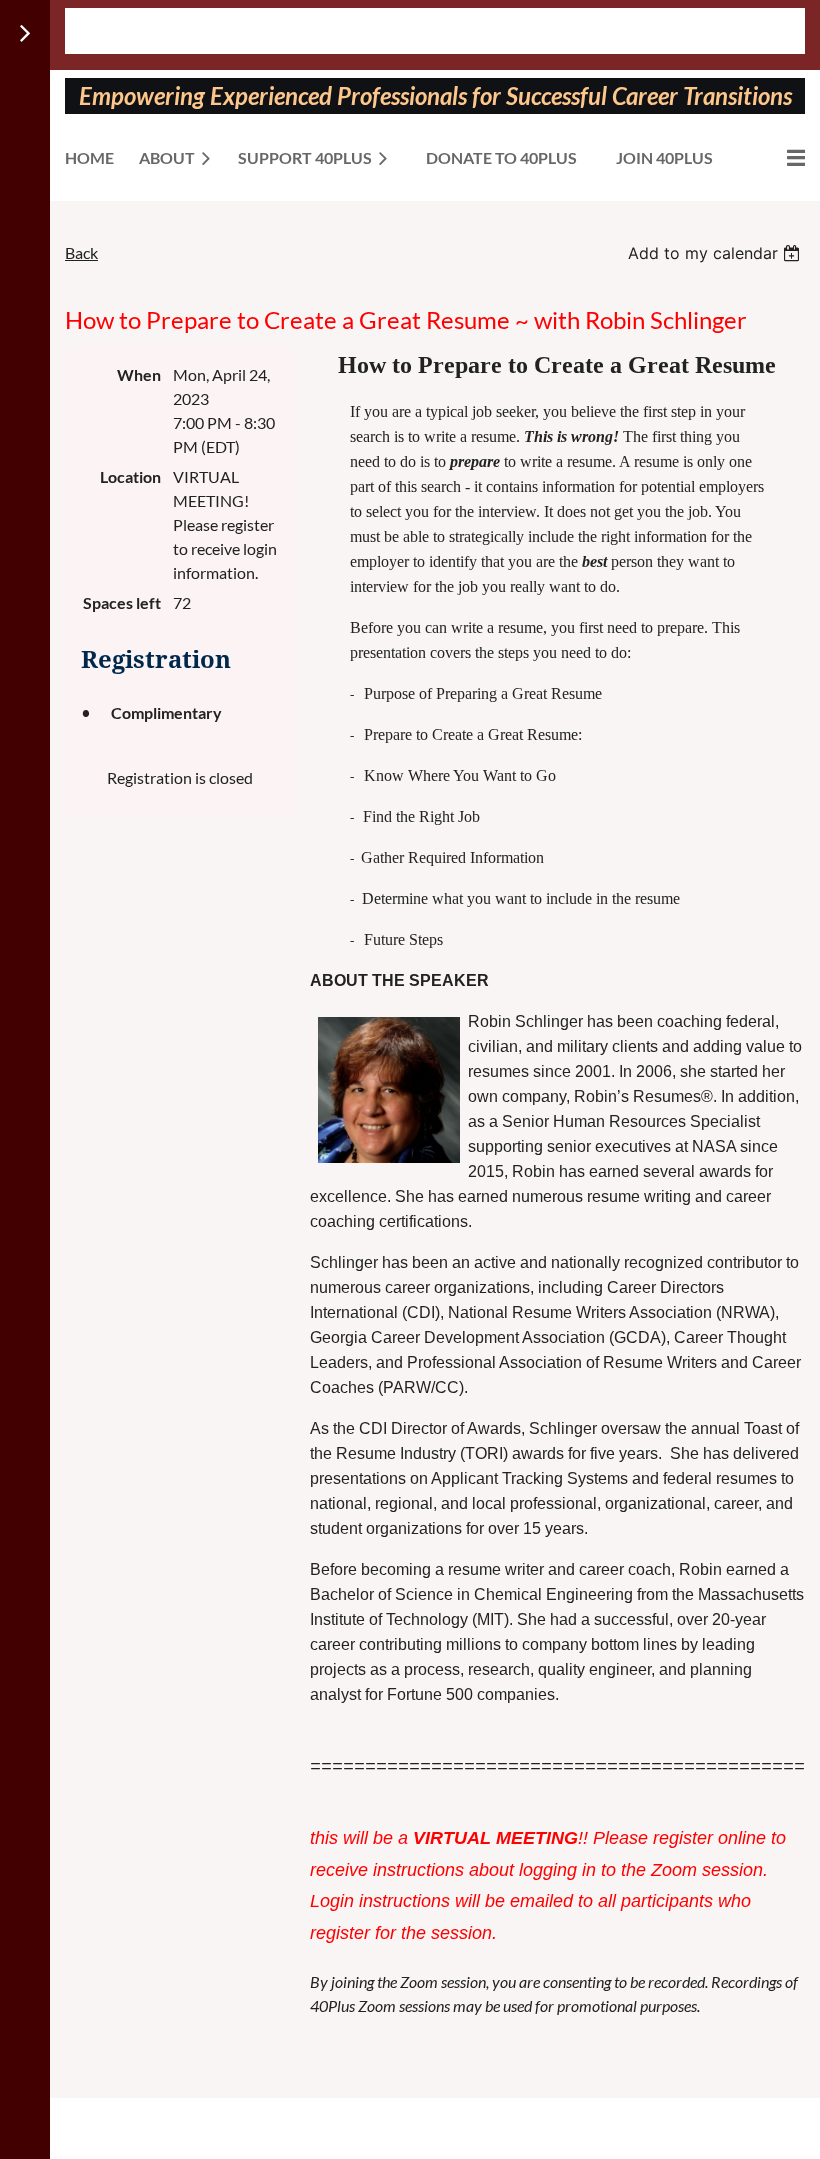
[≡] (775, 157)
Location (130, 476)
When (139, 374)
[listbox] (716, 253)
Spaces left (122, 602)
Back (81, 252)
